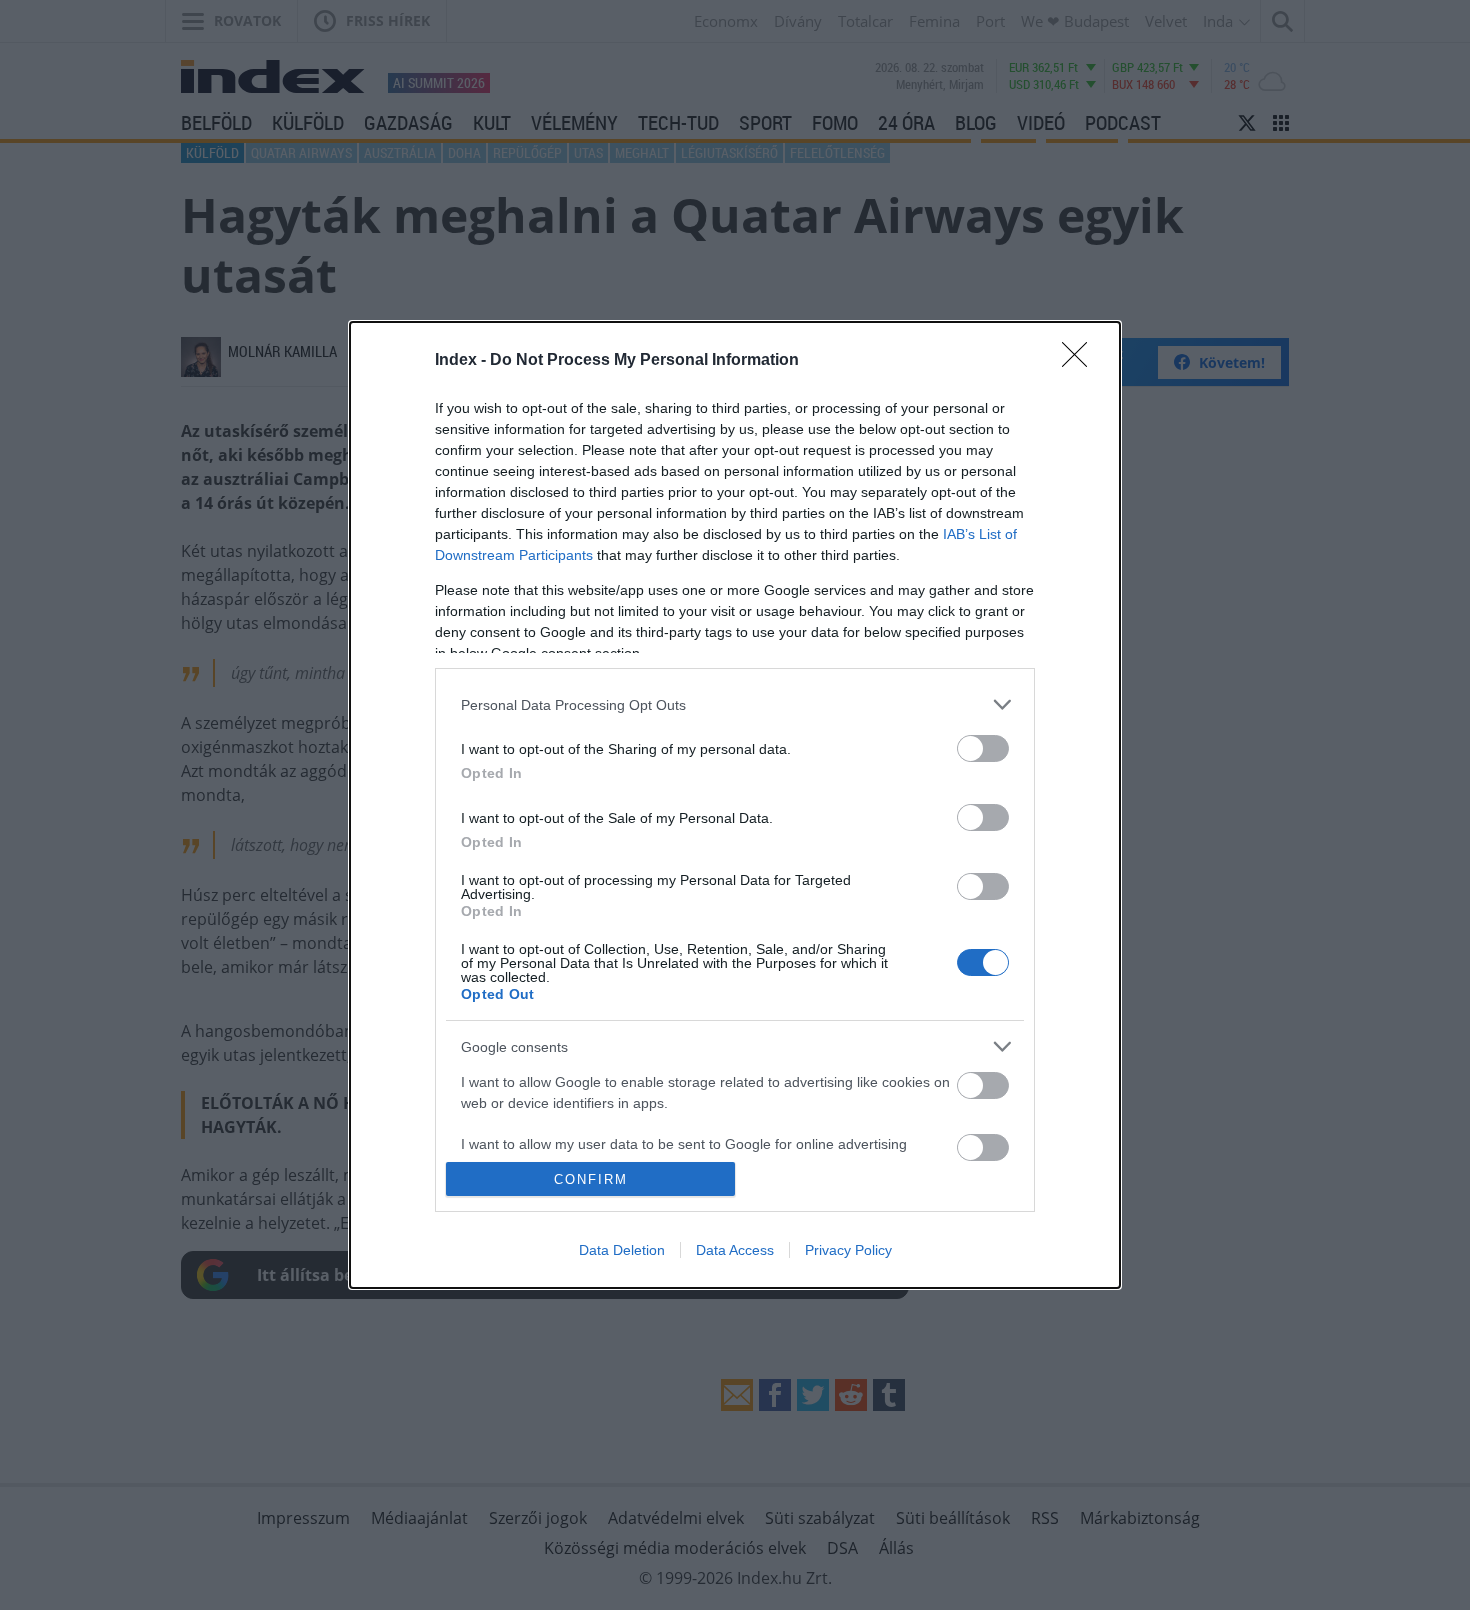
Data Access (735, 1250)
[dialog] (735, 805)
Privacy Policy (848, 1250)
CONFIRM (591, 1179)
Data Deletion (622, 1250)
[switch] (983, 748)
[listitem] (735, 704)
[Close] (1081, 361)
